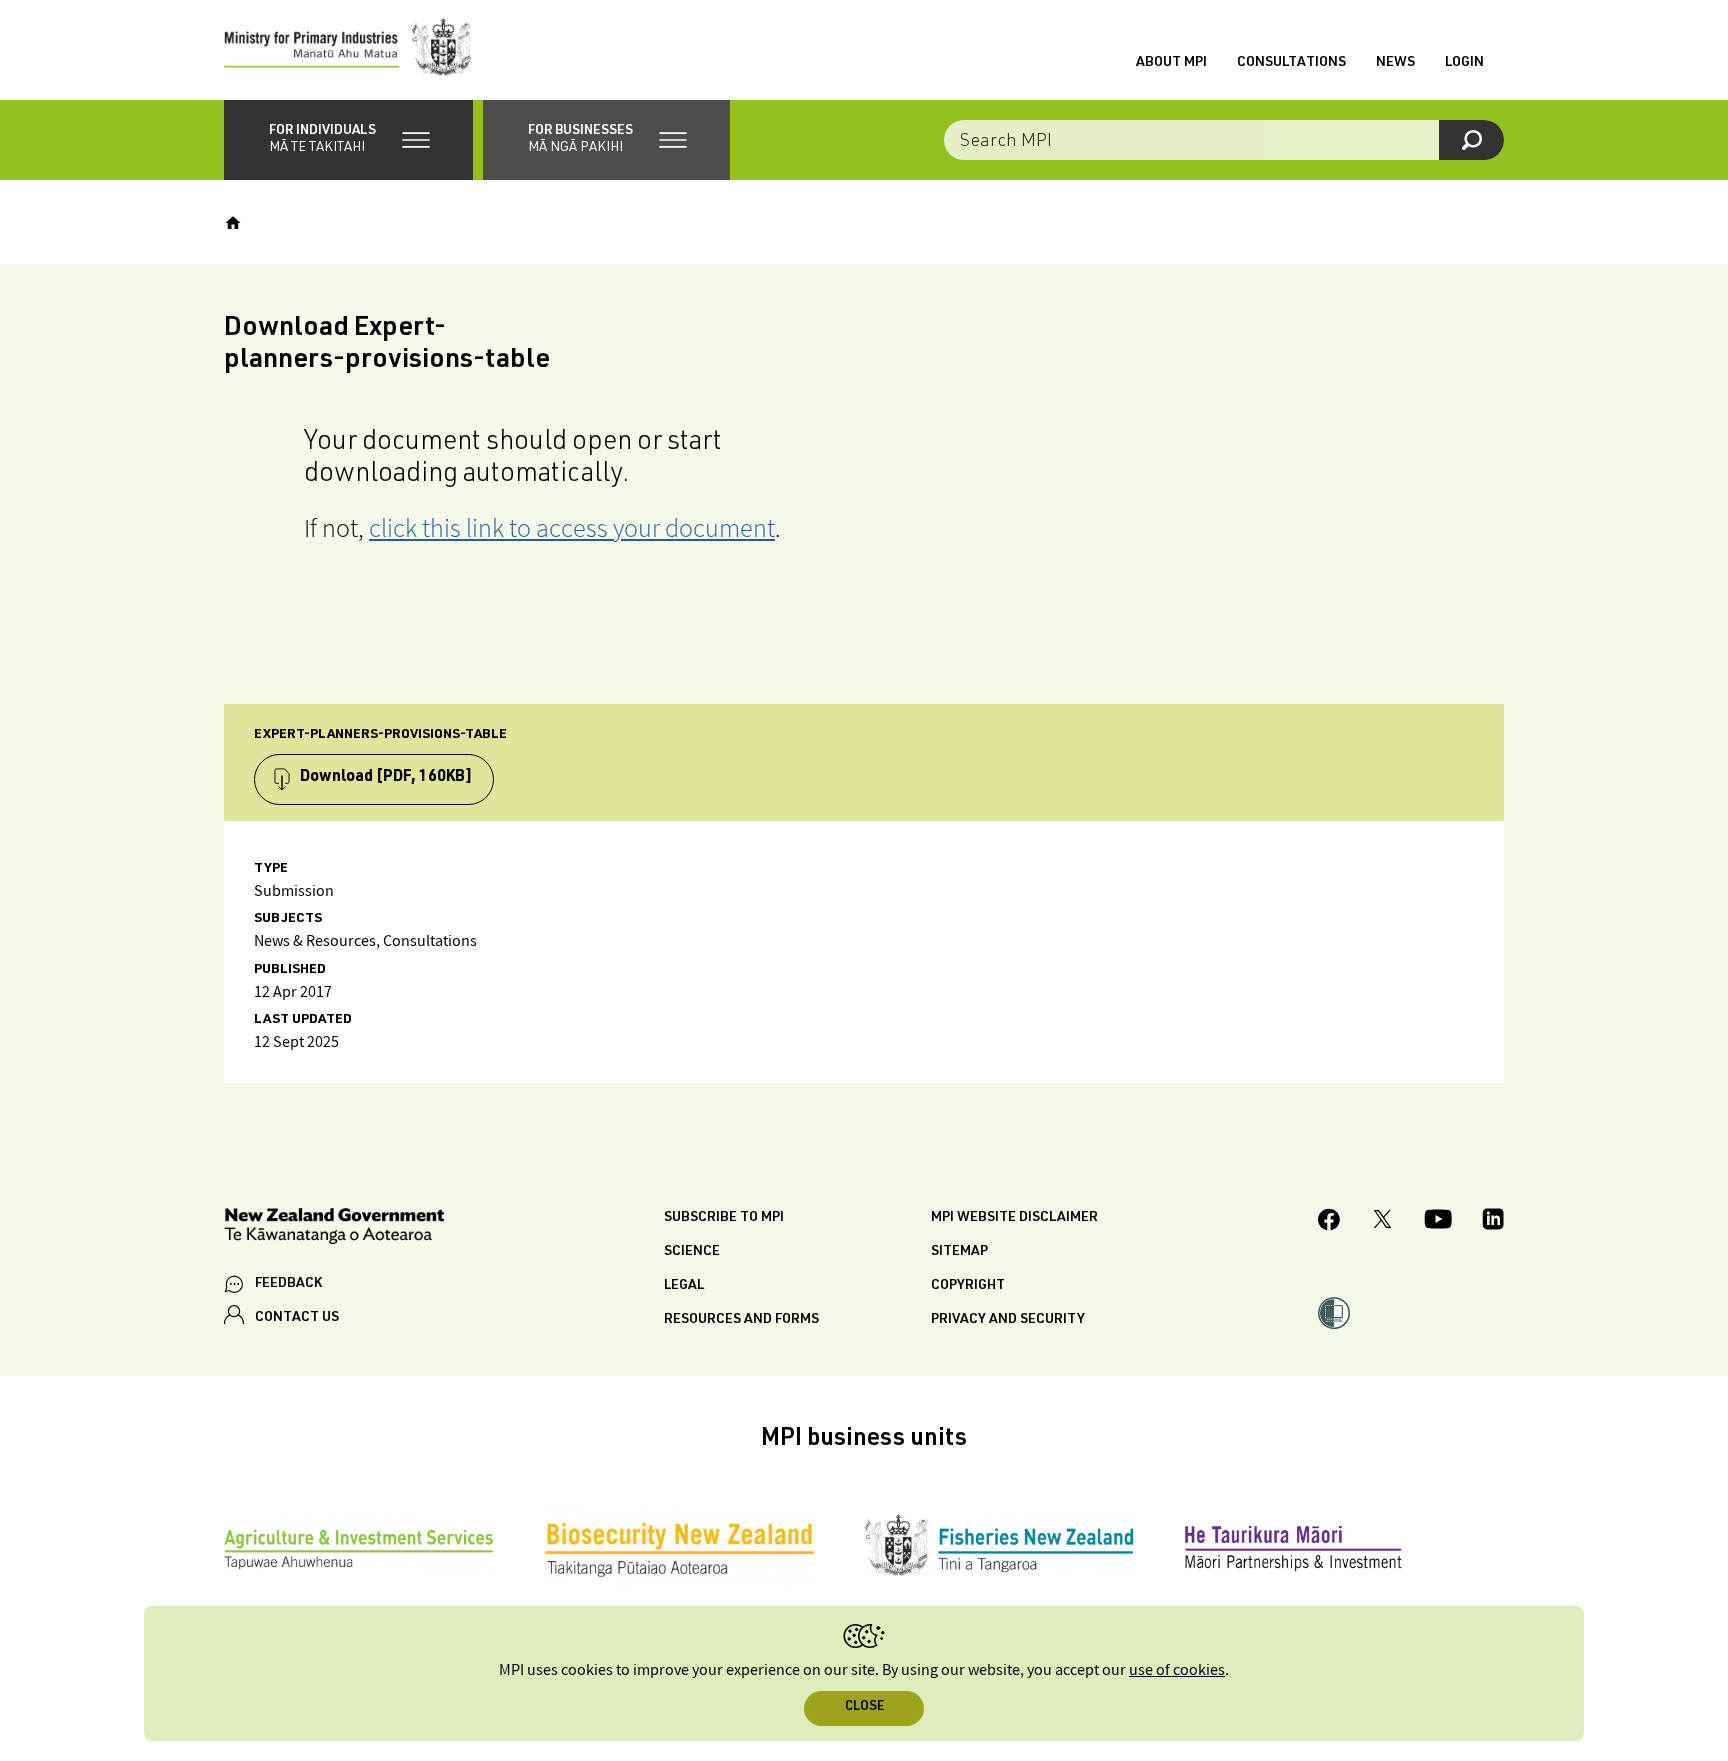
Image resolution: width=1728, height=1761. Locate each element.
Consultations (1291, 63)
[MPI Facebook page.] (1329, 1222)
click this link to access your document (572, 527)
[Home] (233, 223)
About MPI (1171, 63)
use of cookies (1177, 1670)
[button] (348, 140)
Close (864, 1707)
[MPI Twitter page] (1382, 1222)
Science (692, 1252)
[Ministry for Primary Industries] (348, 50)
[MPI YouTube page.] (1438, 1222)
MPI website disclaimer (1014, 1218)
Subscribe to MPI (724, 1218)
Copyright (968, 1286)
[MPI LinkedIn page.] (1493, 1222)
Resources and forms (741, 1320)
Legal (684, 1286)
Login (1464, 63)
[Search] (1471, 140)
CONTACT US (297, 1318)
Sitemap (959, 1252)
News (1395, 63)
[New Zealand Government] (334, 1229)
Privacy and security (1008, 1320)
